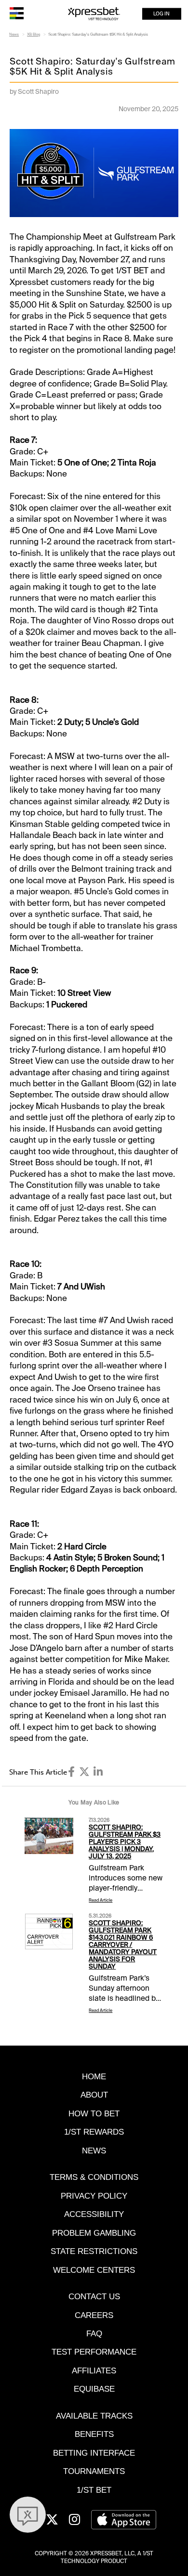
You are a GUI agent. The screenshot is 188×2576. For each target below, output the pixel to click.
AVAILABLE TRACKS (94, 2416)
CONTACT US (94, 2296)
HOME (94, 2076)
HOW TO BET (94, 2113)
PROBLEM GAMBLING (94, 2233)
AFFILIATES (94, 2370)
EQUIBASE (94, 2389)
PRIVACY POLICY (94, 2196)
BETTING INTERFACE (94, 2453)
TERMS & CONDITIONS (94, 2177)
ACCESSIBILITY (94, 2214)
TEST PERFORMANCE (94, 2352)
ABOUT (94, 2095)
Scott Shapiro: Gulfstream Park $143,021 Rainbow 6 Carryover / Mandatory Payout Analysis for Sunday (123, 1945)
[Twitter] (84, 1772)
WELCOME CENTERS (94, 2270)
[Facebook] (71, 1772)
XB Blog (34, 34)
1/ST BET (94, 2490)
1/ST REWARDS (94, 2132)
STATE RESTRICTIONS (94, 2251)
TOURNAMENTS (94, 2471)
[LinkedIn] (98, 1772)
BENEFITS (94, 2434)
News (14, 34)
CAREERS (94, 2315)
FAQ (94, 2333)
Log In (161, 14)
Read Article (101, 1900)
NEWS (94, 2151)
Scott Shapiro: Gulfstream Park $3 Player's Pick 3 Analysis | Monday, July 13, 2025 (125, 1842)
